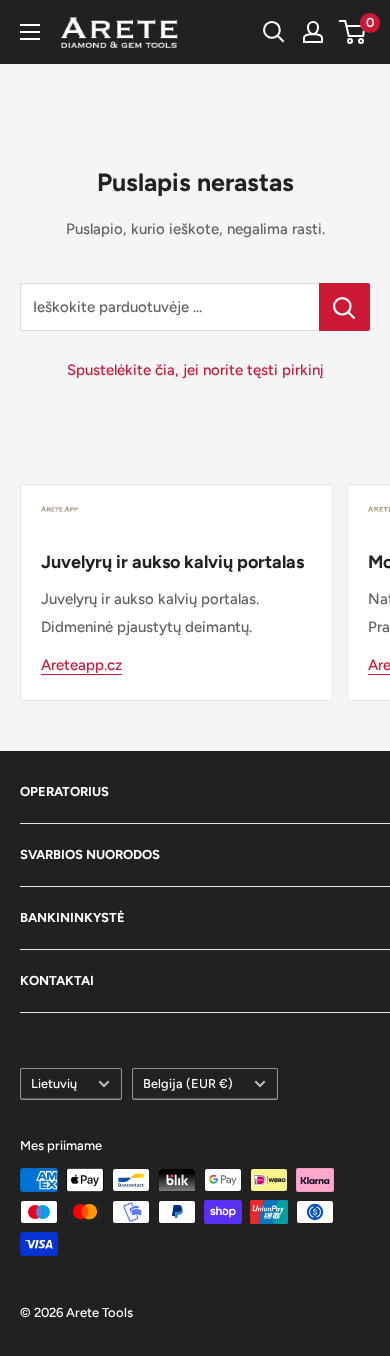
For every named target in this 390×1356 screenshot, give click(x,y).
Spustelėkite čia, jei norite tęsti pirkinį (195, 370)
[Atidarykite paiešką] (274, 32)
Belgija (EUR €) (188, 1083)
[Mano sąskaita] (313, 32)
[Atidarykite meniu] (30, 32)
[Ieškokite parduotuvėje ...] (344, 307)
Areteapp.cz (81, 665)
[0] (353, 32)
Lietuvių (54, 1083)
